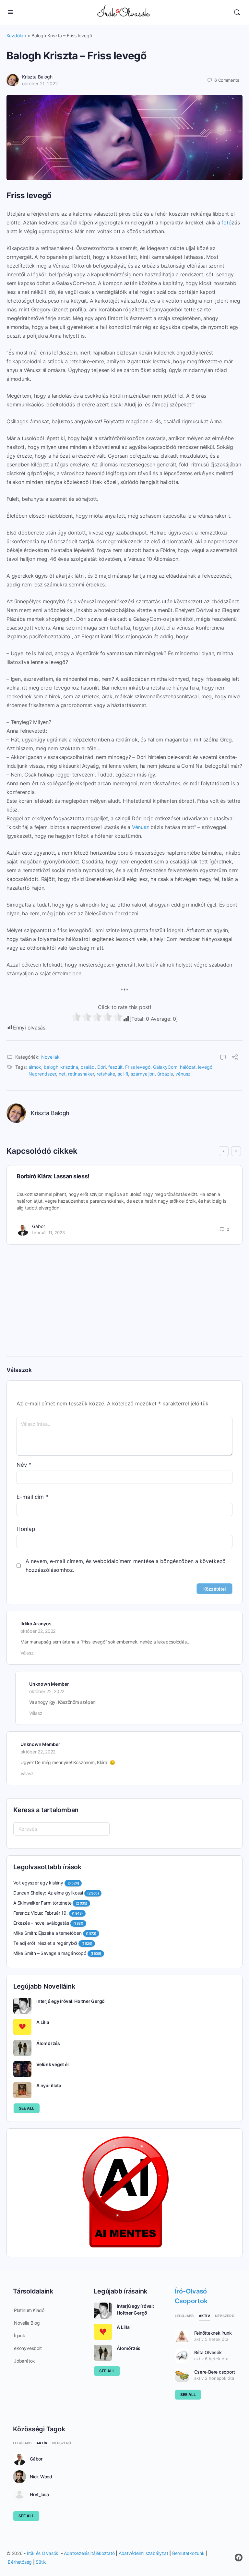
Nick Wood (41, 2477)
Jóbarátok (24, 2361)
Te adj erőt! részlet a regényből (45, 1943)
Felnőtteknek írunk (213, 2333)
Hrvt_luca (39, 2495)
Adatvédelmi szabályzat (143, 2553)
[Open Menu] (10, 12)
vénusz (183, 1074)
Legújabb (184, 2316)
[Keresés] (237, 12)
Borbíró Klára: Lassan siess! (53, 1176)
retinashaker (81, 1074)
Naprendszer (42, 1074)
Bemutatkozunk (188, 2553)
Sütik (41, 2562)
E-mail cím (32, 1497)
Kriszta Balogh (37, 77)
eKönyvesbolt (28, 2348)
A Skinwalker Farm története (42, 1903)
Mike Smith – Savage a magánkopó (50, 1953)
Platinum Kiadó (29, 2310)
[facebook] (239, 2558)
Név (24, 1465)
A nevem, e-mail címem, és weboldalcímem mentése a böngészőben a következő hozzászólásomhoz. (126, 1565)
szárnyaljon (143, 1074)
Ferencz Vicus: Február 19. (41, 1913)
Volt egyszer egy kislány (38, 1883)
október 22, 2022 (38, 1631)
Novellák (50, 1057)
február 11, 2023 (48, 1233)
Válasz (27, 1653)
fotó (226, 223)
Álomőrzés (48, 2043)
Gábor (39, 1226)
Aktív (204, 2316)
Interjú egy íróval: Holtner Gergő (71, 2001)
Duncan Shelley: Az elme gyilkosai (48, 1893)
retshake (106, 1074)
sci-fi (123, 1074)
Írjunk (20, 2335)
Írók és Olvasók (43, 2553)
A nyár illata (49, 2085)
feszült (115, 1067)
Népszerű (225, 2316)
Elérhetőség (20, 2562)
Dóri (101, 1067)
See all (27, 2108)
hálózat (188, 1067)
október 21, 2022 (40, 84)
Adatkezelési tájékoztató (89, 2553)
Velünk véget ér (53, 2064)
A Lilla (43, 2022)
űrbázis (165, 1074)
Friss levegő (138, 1067)
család (88, 1067)
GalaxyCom (165, 1067)
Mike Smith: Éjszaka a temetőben (47, 1933)
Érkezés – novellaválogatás (41, 1923)
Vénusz (141, 827)
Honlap (26, 1529)
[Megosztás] (235, 1058)
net (62, 1074)
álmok (35, 1067)
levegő (205, 1067)
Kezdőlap (16, 36)
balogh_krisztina (61, 1067)
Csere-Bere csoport (215, 2372)
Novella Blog (27, 2323)
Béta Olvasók (208, 2352)
